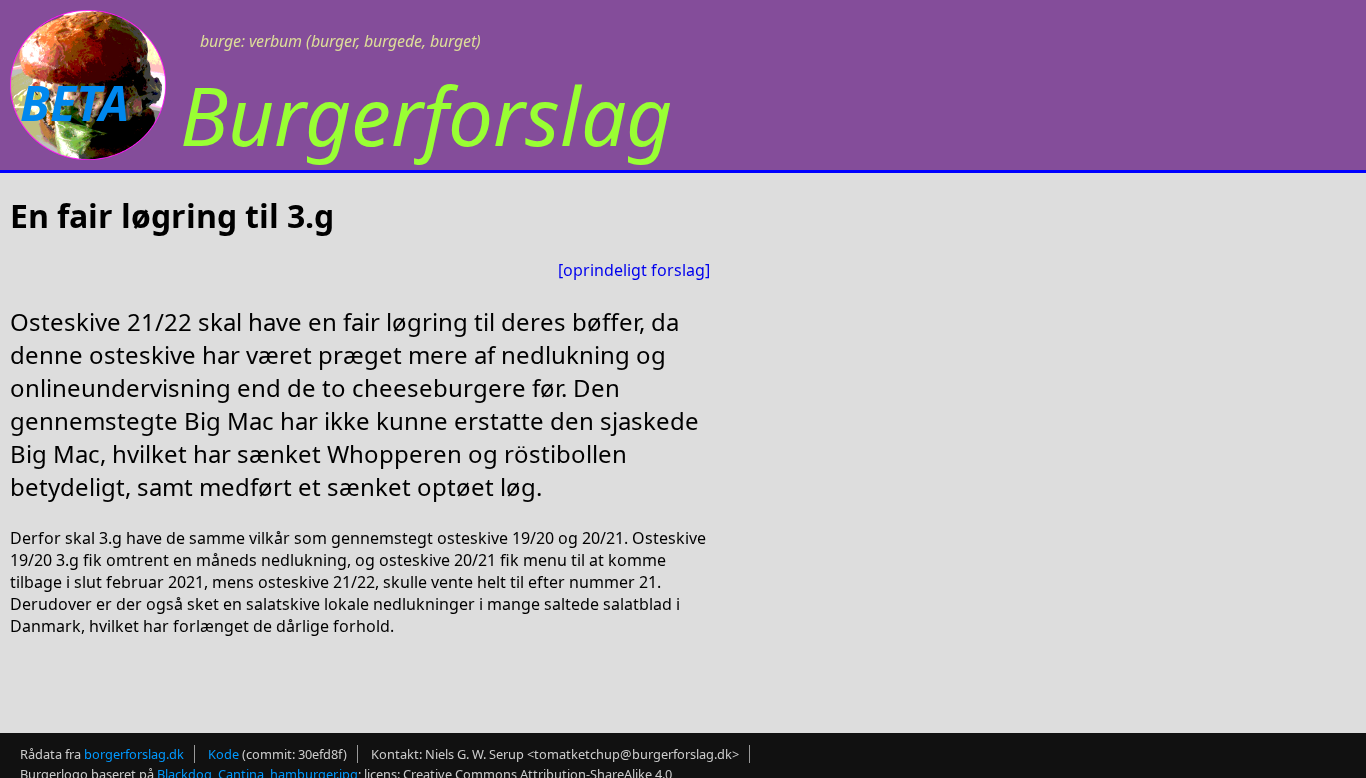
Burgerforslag (426, 114)
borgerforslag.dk (134, 754)
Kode (223, 754)
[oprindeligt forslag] (634, 270)
